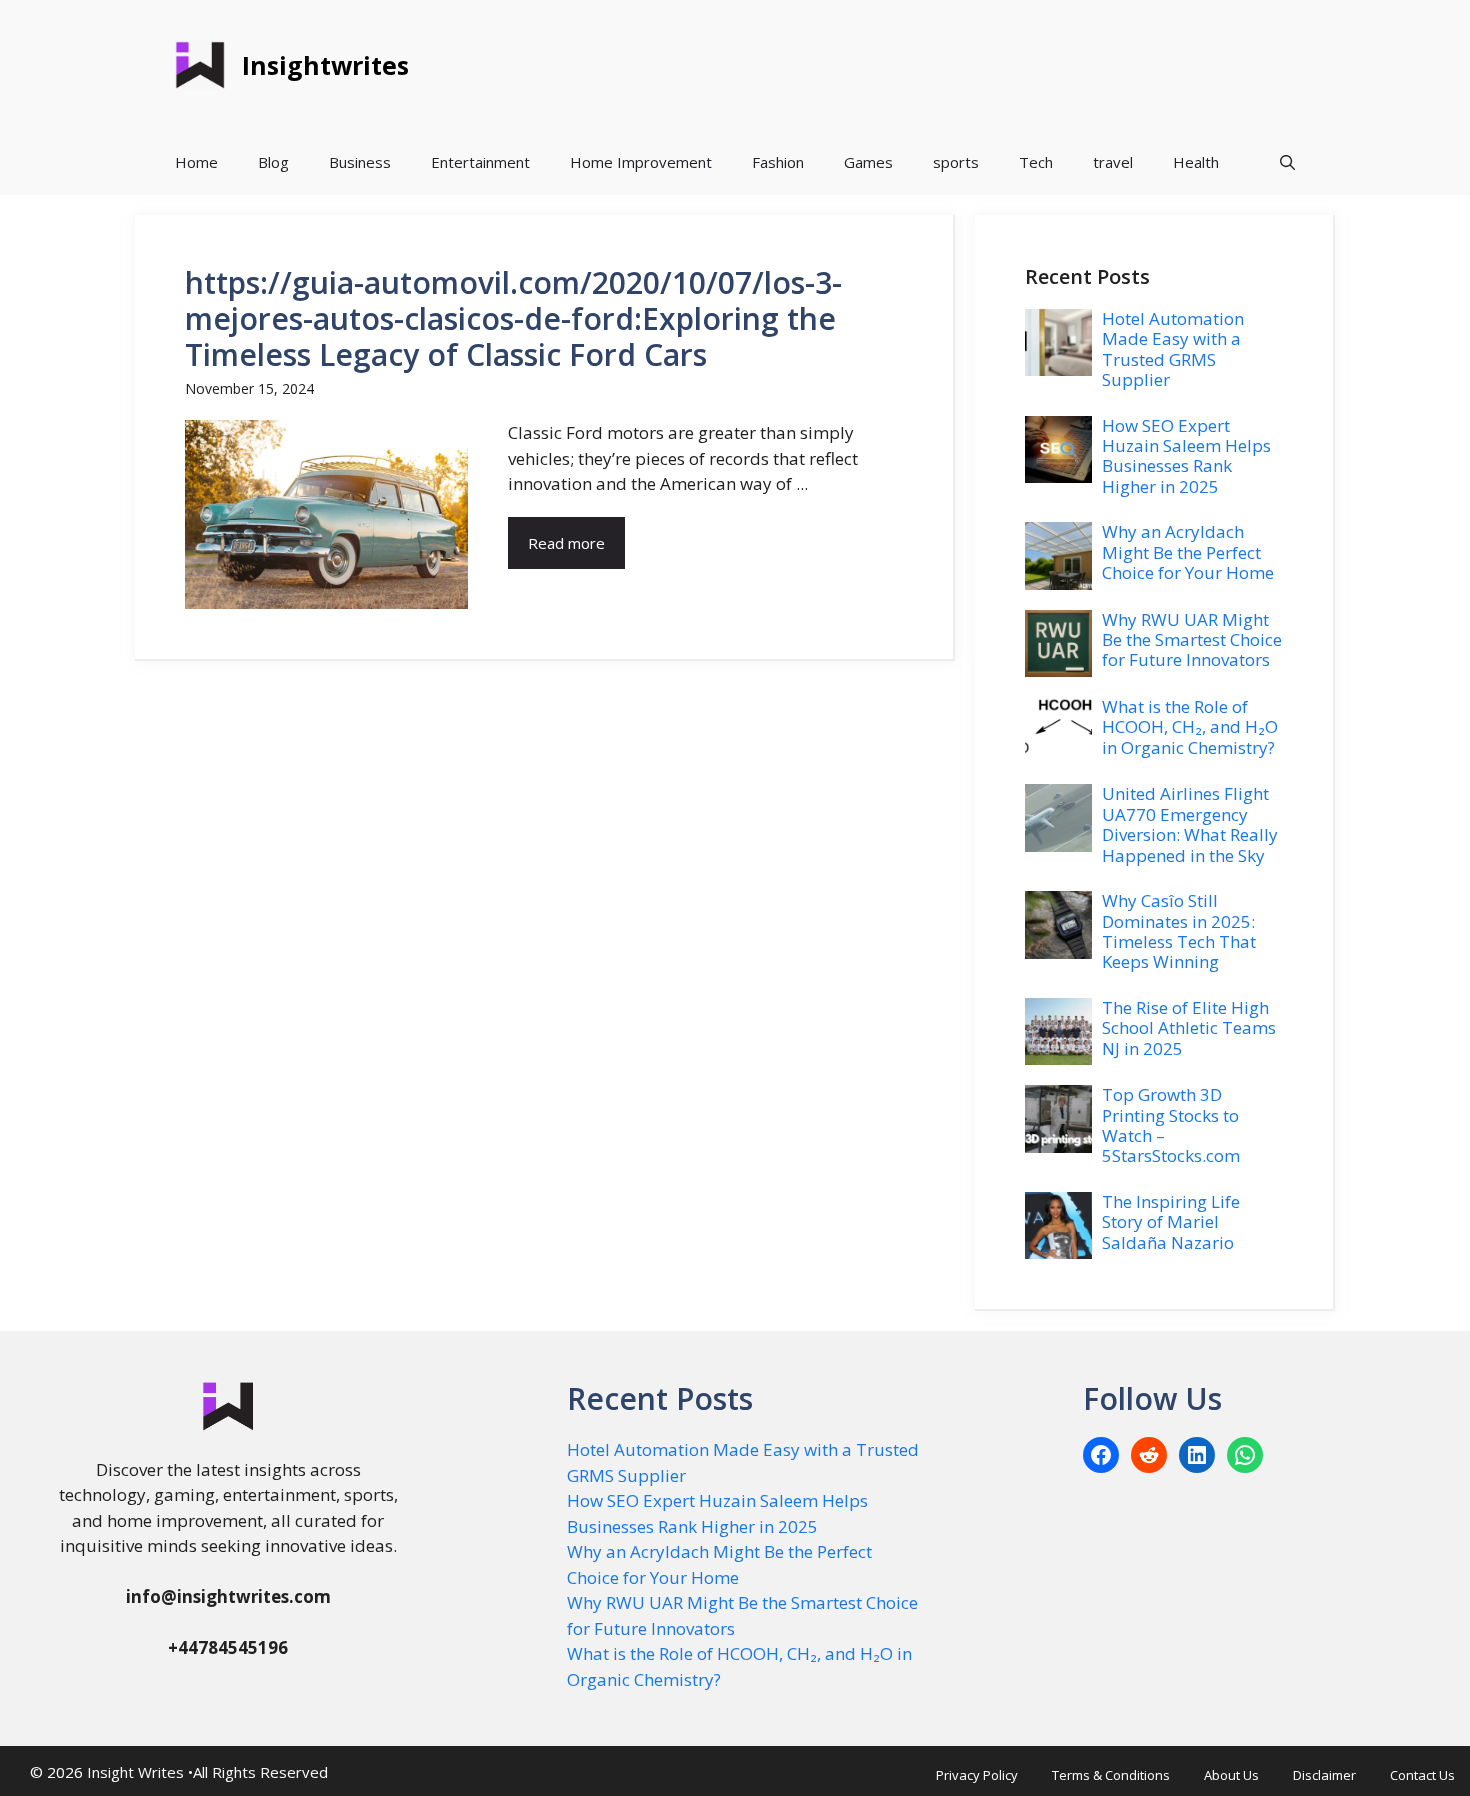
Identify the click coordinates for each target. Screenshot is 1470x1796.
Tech (1036, 162)
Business (360, 162)
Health (1196, 162)
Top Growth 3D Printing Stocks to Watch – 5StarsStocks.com (1171, 1125)
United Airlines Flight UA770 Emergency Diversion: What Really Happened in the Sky (1190, 824)
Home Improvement (641, 162)
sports (956, 162)
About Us (1231, 1775)
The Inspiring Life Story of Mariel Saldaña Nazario (1171, 1222)
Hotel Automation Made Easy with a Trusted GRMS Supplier (1173, 349)
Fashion (778, 162)
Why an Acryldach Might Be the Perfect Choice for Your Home (1188, 552)
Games (868, 162)
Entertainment (480, 162)
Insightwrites (325, 65)
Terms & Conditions (1111, 1775)
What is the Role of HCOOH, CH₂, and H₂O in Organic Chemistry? (1190, 727)
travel (1113, 162)
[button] (1287, 162)
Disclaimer (1324, 1775)
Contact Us (1422, 1775)
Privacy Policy (977, 1775)
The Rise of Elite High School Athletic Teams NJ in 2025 (1189, 1028)
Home (196, 162)
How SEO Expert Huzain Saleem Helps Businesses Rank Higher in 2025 (1186, 456)
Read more (566, 543)
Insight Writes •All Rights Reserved (207, 1772)
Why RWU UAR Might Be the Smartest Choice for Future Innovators (1192, 640)
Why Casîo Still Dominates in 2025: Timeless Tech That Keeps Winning (1179, 931)
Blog (273, 162)
